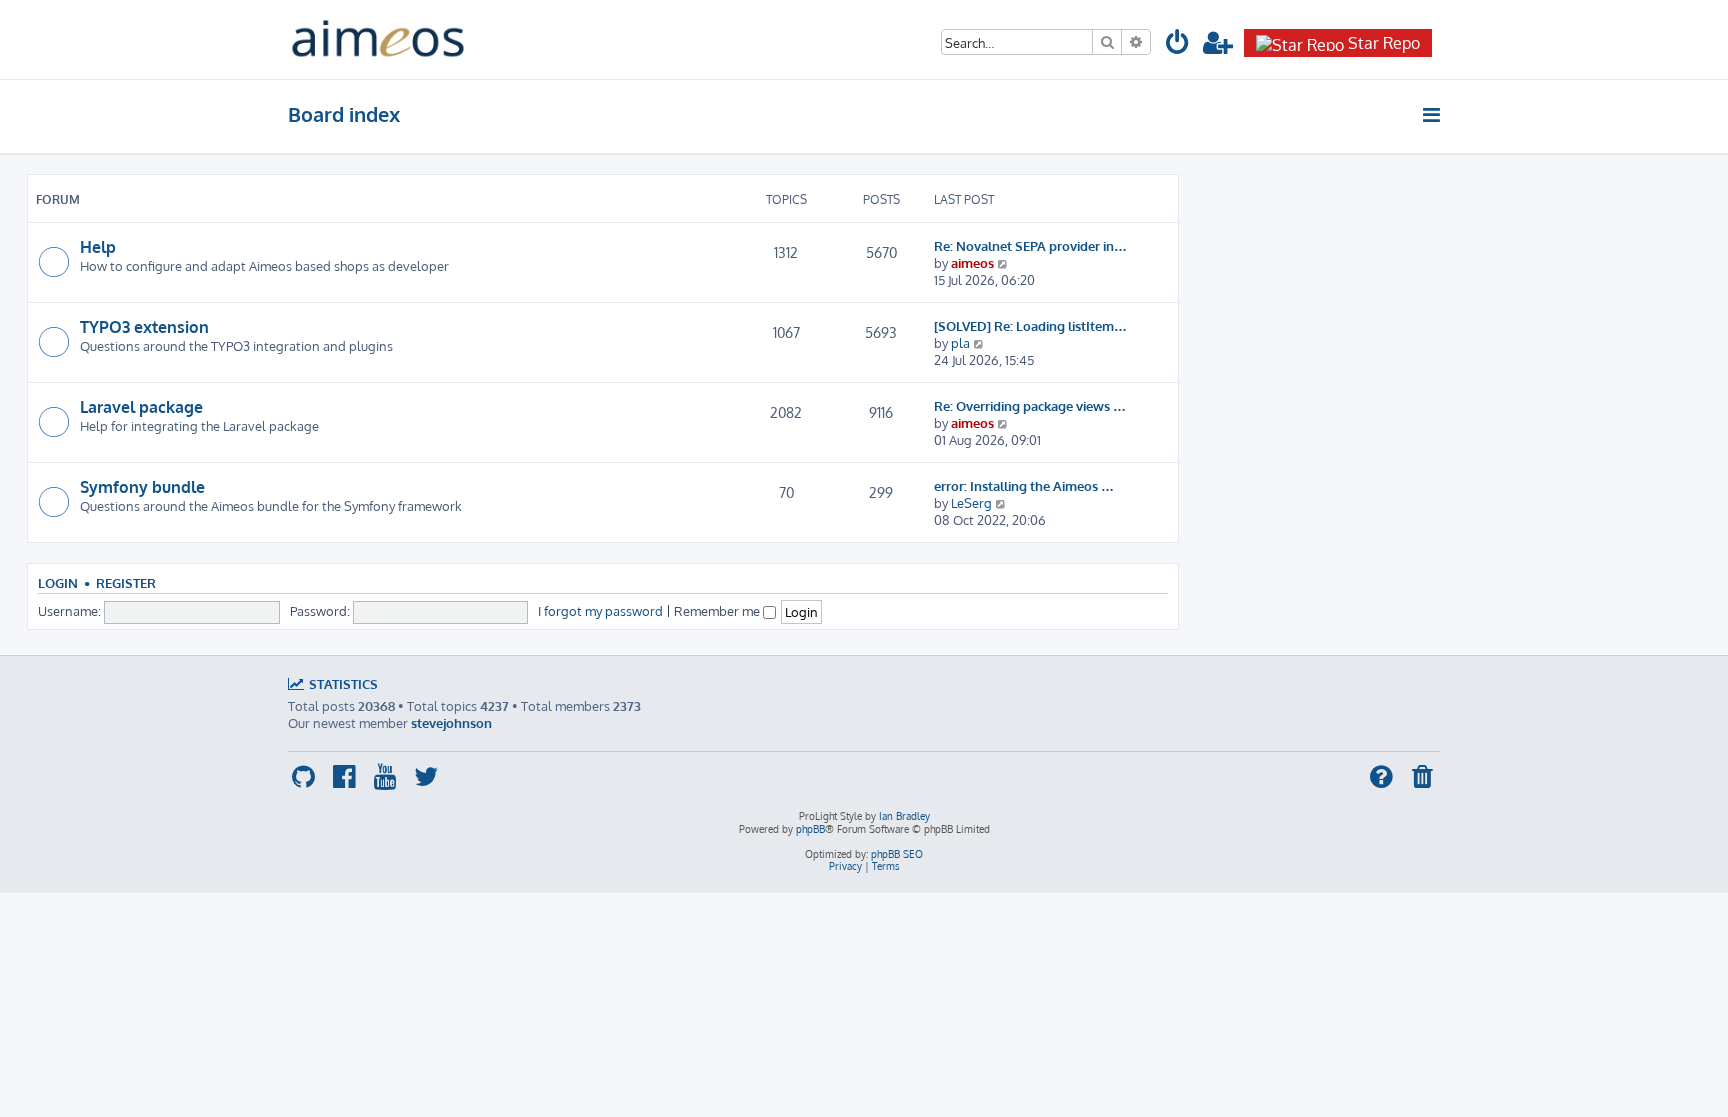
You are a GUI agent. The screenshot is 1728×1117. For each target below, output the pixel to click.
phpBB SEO (897, 854)
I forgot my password (600, 610)
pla (960, 342)
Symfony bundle (142, 487)
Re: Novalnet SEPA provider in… (1030, 245)
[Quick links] (1432, 115)
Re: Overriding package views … (1030, 405)
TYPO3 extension (144, 327)
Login (58, 583)
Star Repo (1384, 43)
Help (98, 247)
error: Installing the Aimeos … (1024, 485)
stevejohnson (451, 722)
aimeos (972, 262)
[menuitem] (1178, 45)
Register (126, 583)
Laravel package (141, 407)
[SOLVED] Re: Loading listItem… (1030, 325)
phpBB (810, 829)
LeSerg (971, 502)
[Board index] (378, 39)
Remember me (718, 610)
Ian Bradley (904, 816)
